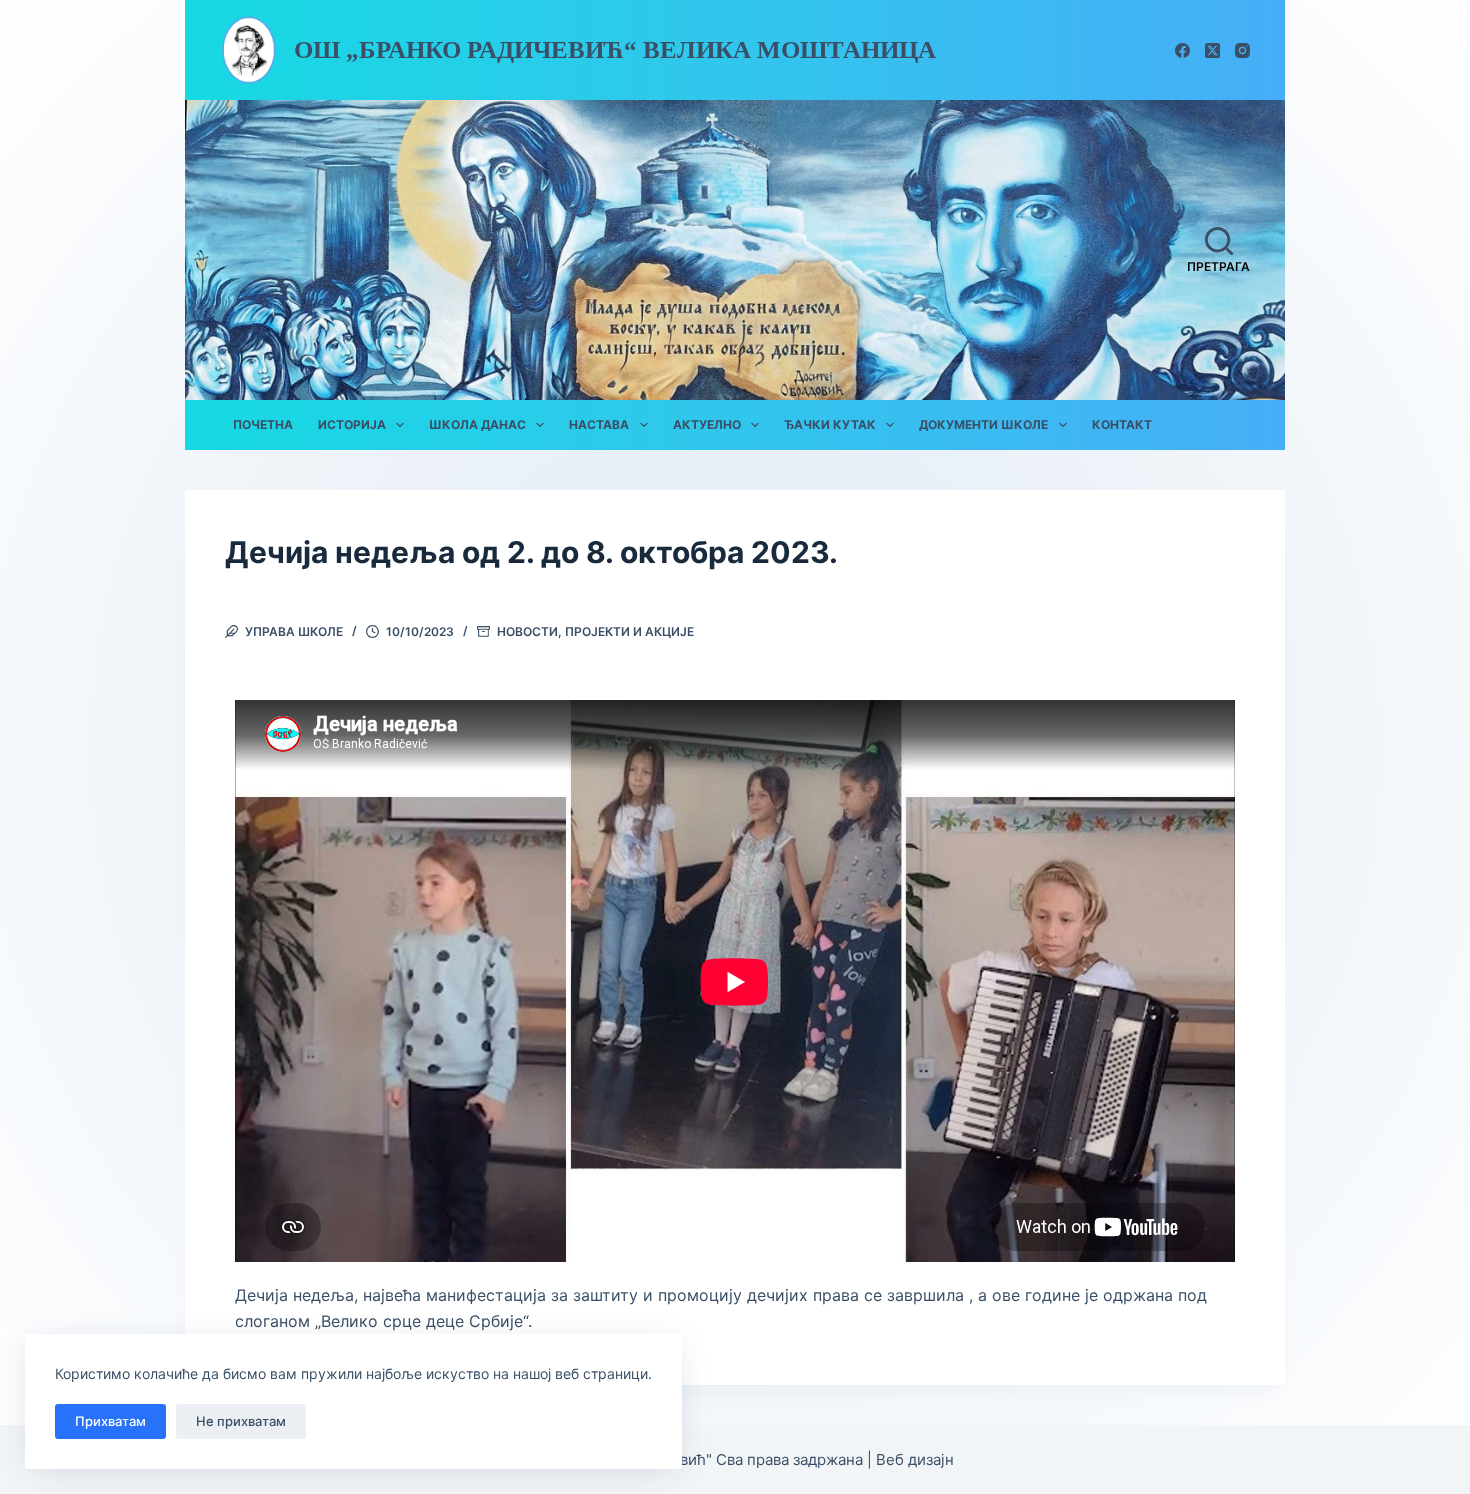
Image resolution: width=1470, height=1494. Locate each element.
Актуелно (707, 424)
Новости (527, 631)
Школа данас (477, 424)
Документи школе (983, 424)
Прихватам (110, 1421)
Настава (599, 424)
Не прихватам (241, 1421)
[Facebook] (1182, 50)
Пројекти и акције (629, 631)
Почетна (263, 424)
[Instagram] (1242, 50)
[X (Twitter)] (1212, 50)
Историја (352, 424)
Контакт (1122, 424)
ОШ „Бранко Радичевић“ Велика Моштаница (615, 49)
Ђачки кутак (830, 424)
